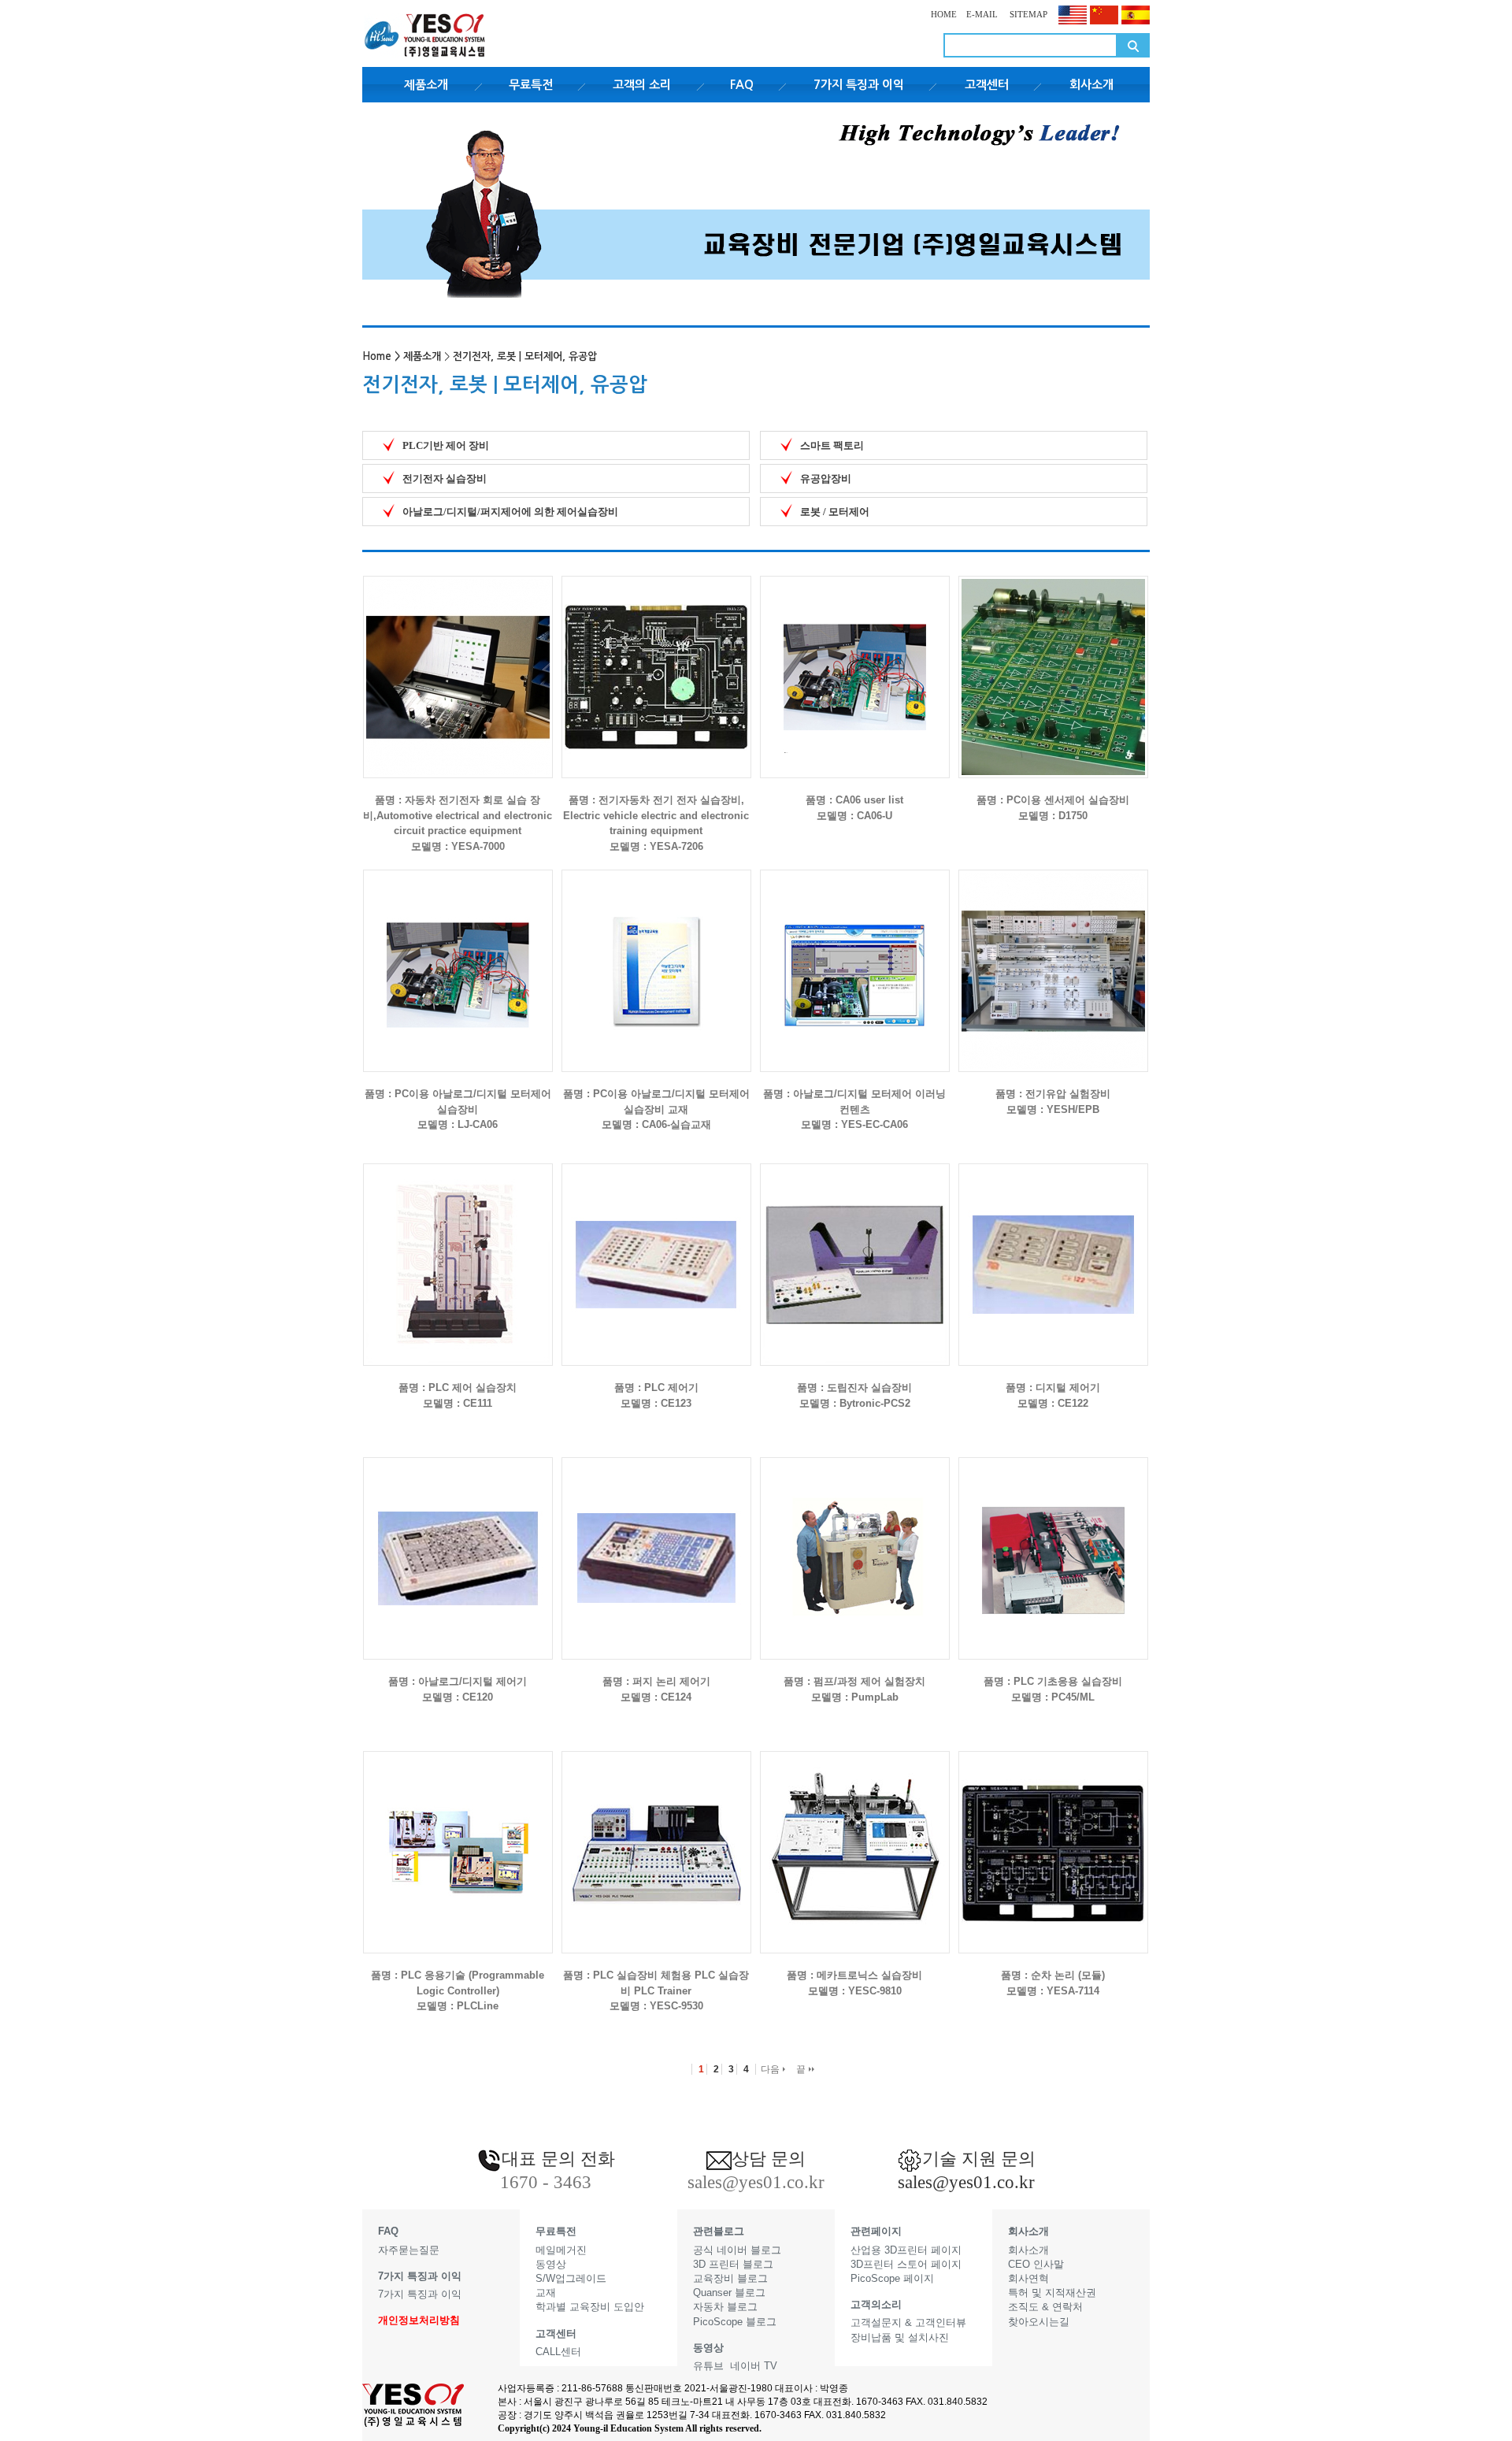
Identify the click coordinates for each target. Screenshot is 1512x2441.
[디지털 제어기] (1053, 1252)
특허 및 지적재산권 (1052, 2293)
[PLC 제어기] (656, 1252)
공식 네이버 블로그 (737, 2250)
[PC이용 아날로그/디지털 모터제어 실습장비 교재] (656, 958)
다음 (771, 2069)
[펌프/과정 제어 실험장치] (855, 1546)
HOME (944, 14)
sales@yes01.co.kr (966, 2182)
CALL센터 (558, 2352)
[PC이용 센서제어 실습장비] (1053, 664)
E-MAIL (982, 14)
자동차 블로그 (725, 2307)
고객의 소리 (642, 85)
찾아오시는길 (1039, 2322)
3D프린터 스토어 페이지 (906, 2264)
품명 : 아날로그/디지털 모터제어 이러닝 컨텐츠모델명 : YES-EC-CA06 (854, 1109)
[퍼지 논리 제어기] (656, 1546)
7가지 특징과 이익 (859, 85)
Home (377, 356)
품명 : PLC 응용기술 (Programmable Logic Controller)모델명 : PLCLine (458, 1990)
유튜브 (708, 2366)
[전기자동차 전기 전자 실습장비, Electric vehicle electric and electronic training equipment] (656, 664)
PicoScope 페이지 (892, 2278)
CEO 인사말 (1036, 2264)
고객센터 (987, 85)
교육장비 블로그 (730, 2278)
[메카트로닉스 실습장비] (855, 1840)
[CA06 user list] (855, 664)
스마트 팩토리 (832, 445)
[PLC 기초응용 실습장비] (1053, 1546)
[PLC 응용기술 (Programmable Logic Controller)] (458, 1840)
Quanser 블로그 (729, 2293)
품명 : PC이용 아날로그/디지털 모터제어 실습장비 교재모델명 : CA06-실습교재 (656, 1109)
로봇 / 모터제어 (835, 512)
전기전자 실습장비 (445, 479)
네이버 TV (754, 2366)
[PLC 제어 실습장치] (458, 1252)
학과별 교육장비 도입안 (590, 2307)
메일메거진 (561, 2250)
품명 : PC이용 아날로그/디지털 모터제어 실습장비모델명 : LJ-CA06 (458, 1109)
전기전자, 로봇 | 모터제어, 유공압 (525, 356)
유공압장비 (826, 479)
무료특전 (531, 85)
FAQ (742, 85)
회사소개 (1091, 85)
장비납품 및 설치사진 (900, 2337)
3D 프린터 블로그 (733, 2264)
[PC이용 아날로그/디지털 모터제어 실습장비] (458, 958)
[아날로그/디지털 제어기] (458, 1546)
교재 (546, 2293)
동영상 (551, 2264)
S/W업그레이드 (571, 2278)
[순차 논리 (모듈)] (1053, 1840)
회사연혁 (1028, 2278)
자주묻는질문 (409, 2250)
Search (1133, 45)
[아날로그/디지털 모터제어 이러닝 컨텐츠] (855, 958)
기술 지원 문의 (979, 2159)
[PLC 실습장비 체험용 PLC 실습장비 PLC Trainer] (656, 1840)
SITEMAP (1027, 14)
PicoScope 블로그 (735, 2322)
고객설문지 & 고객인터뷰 (908, 2322)
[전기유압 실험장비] (1053, 958)
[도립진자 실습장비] (855, 1252)
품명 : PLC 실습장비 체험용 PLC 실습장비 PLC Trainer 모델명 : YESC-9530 (656, 1990)
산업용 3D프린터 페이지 (906, 2250)
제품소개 (426, 85)
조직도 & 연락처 (1045, 2307)
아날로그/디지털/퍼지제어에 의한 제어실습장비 (510, 512)
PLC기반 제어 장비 (446, 445)
